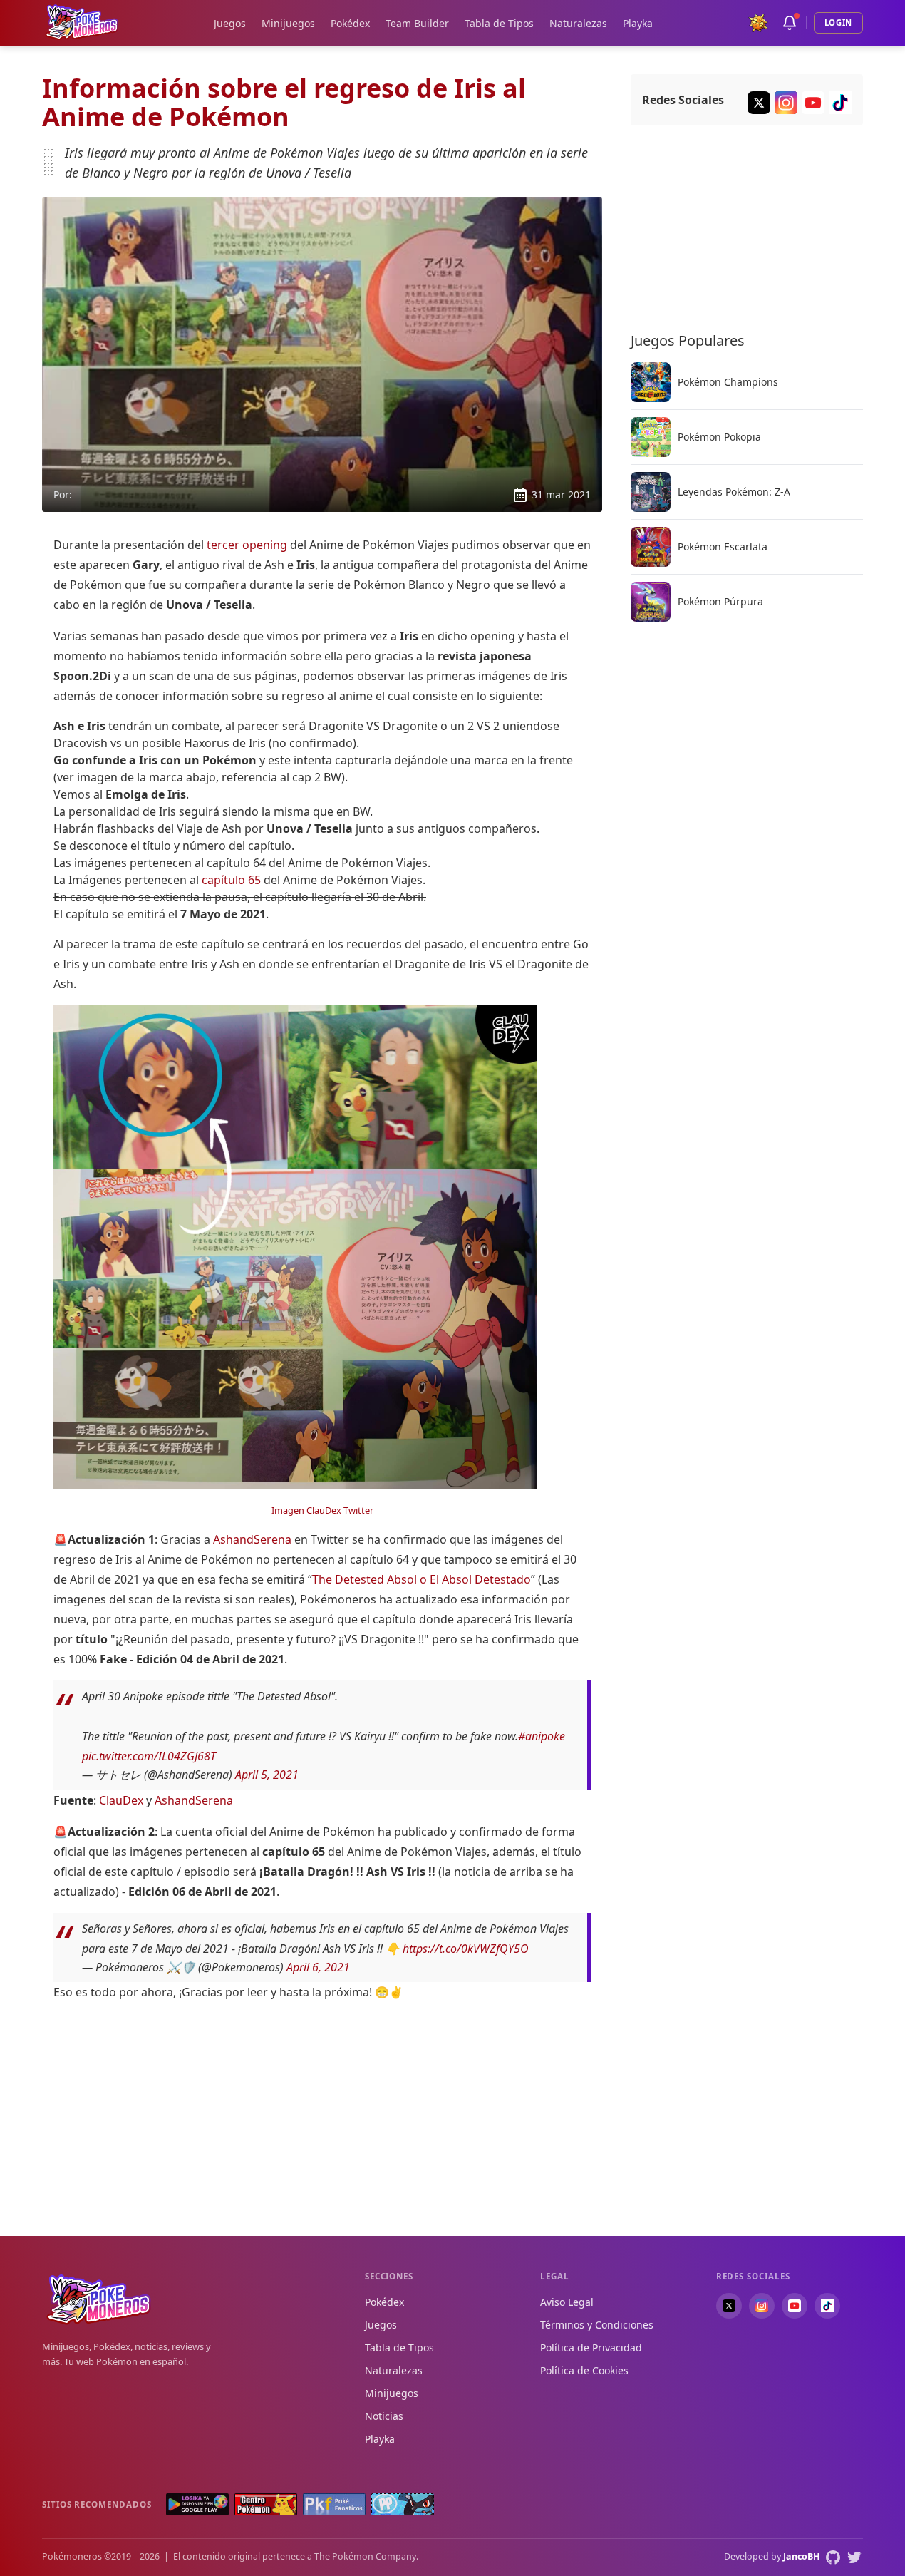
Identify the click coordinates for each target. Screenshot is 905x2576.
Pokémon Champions (728, 382)
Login (838, 22)
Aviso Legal (567, 2302)
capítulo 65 (231, 880)
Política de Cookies (584, 2370)
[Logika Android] (197, 2504)
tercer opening (247, 545)
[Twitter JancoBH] (854, 2557)
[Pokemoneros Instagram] (786, 103)
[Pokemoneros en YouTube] (795, 2306)
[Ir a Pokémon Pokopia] (651, 437)
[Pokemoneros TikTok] (840, 103)
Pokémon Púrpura (720, 602)
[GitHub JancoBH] (833, 2557)
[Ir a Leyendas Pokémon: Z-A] (651, 492)
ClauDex (121, 1800)
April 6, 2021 (318, 1967)
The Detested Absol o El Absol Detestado (422, 1579)
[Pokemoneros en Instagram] (762, 2306)
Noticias (384, 2416)
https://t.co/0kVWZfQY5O (466, 1949)
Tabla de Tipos (499, 23)
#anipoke (542, 1736)
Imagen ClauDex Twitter (322, 1510)
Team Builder (417, 23)
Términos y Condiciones (597, 2325)
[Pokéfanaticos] (334, 2504)
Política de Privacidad (591, 2347)
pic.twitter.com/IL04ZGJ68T (149, 1756)
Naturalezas (578, 23)
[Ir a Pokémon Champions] (651, 382)
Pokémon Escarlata (723, 547)
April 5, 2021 (267, 1775)
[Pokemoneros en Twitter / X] (729, 2306)
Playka (638, 23)
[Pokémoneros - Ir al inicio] (82, 22)
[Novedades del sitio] (790, 23)
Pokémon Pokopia (719, 437)
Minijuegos (288, 23)
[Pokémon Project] (403, 2504)
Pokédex (350, 23)
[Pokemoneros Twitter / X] (759, 103)
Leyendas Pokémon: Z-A (734, 492)
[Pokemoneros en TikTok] (827, 2306)
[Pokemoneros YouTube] (813, 103)
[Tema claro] (758, 23)
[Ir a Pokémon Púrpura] (651, 602)
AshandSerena (252, 1539)
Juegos (230, 23)
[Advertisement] (322, 2113)
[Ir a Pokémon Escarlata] (651, 547)
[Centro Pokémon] (266, 2504)
